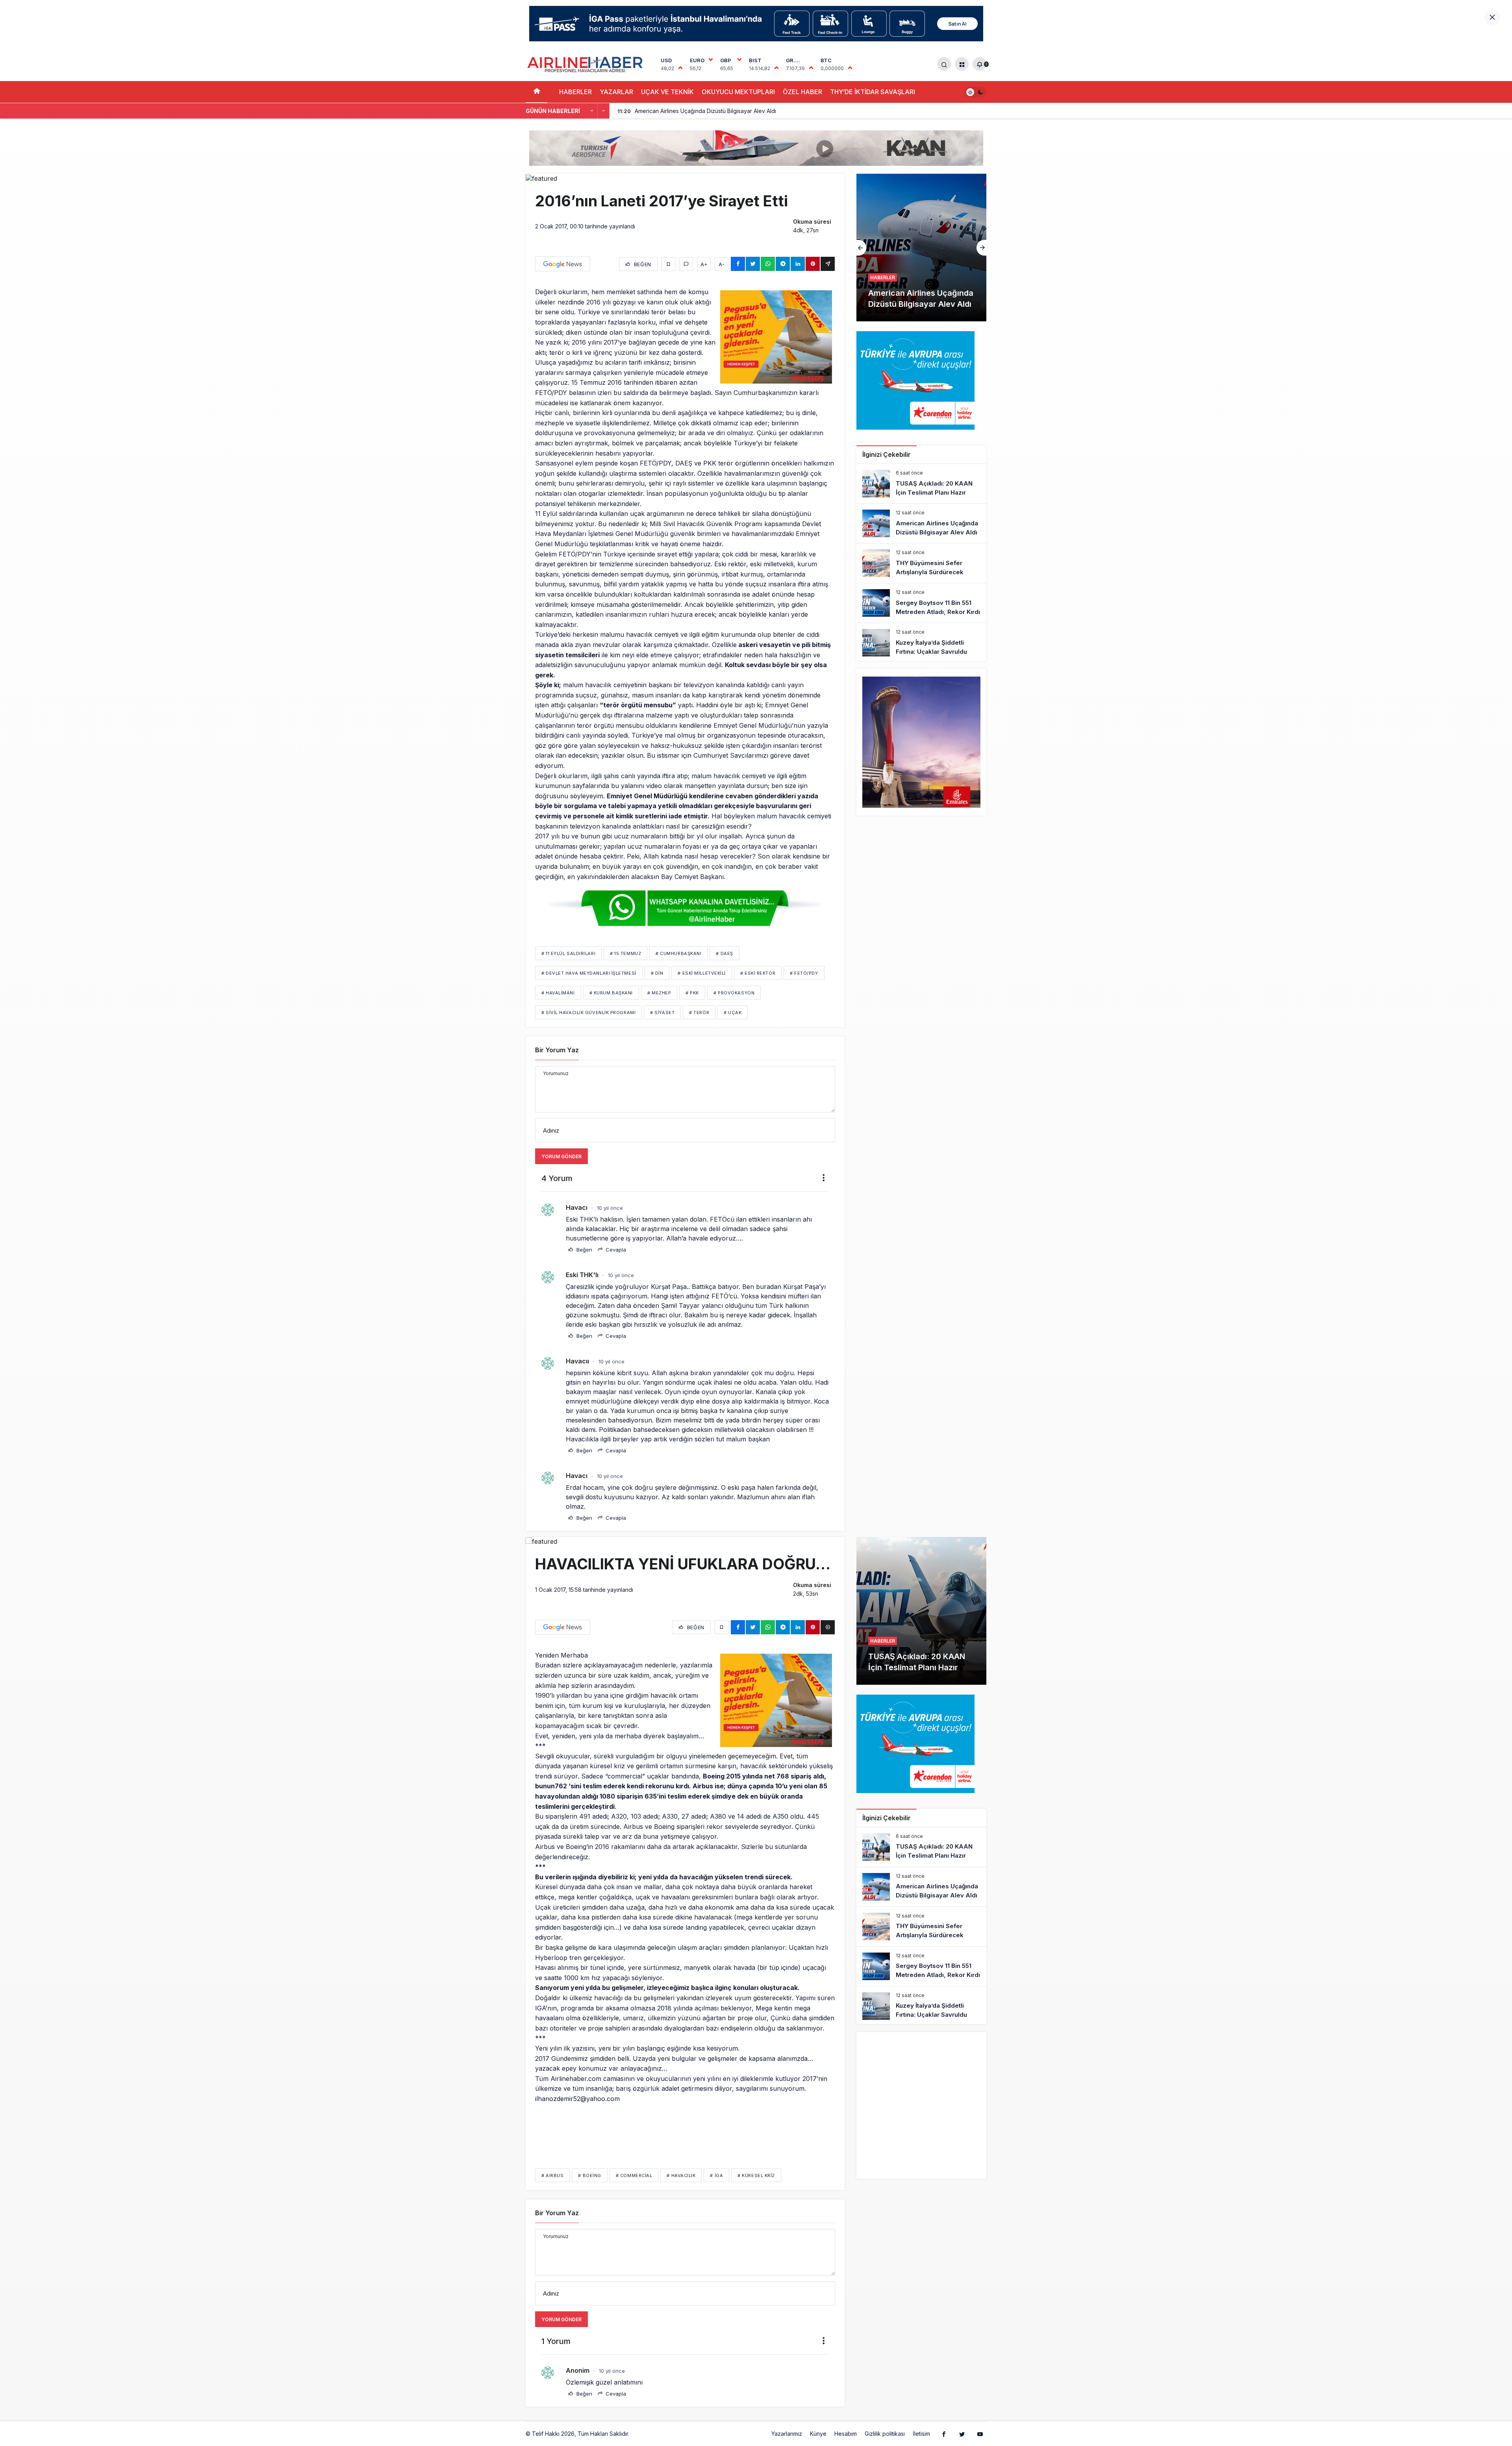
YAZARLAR (616, 92)
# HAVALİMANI (558, 993)
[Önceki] (592, 111)
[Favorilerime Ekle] (668, 264)
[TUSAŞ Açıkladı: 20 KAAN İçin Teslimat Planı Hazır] (921, 484)
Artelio (639, 2434)
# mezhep (659, 993)
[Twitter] (962, 2434)
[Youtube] (980, 2434)
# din (657, 973)
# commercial (634, 2175)
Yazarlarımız (787, 2434)
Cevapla (615, 1250)
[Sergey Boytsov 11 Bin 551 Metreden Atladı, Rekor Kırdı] (921, 603)
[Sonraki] (604, 111)
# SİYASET (662, 1013)
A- (722, 264)
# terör (699, 1013)
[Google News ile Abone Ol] (563, 264)
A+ (704, 264)
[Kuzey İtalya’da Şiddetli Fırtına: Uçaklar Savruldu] (921, 643)
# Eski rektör (758, 973)
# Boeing (589, 2175)
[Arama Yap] (944, 64)
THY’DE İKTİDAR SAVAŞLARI (873, 92)
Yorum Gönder (561, 1156)
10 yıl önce (610, 1208)
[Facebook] (944, 2434)
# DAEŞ (724, 953)
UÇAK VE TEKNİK (667, 92)
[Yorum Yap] (686, 264)
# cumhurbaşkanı (678, 953)
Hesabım (846, 2434)
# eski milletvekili (701, 973)
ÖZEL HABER (802, 92)
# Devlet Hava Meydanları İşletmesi (589, 973)
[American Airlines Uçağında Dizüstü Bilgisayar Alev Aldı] (921, 523)
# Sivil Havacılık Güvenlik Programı (588, 1013)
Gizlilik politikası (885, 2434)
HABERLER (575, 92)
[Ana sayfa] (536, 92)
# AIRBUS (552, 2175)
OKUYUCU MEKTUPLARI (738, 92)
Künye (818, 2434)
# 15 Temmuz (625, 953)
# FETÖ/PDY (804, 973)
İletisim (921, 2434)
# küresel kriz (756, 2175)
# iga (716, 2175)
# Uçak (733, 1013)
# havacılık (681, 2175)
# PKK (692, 993)
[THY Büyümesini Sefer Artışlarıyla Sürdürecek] (921, 563)
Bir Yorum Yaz (557, 1050)
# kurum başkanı (611, 993)
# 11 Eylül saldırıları (568, 953)
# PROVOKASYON (734, 993)
